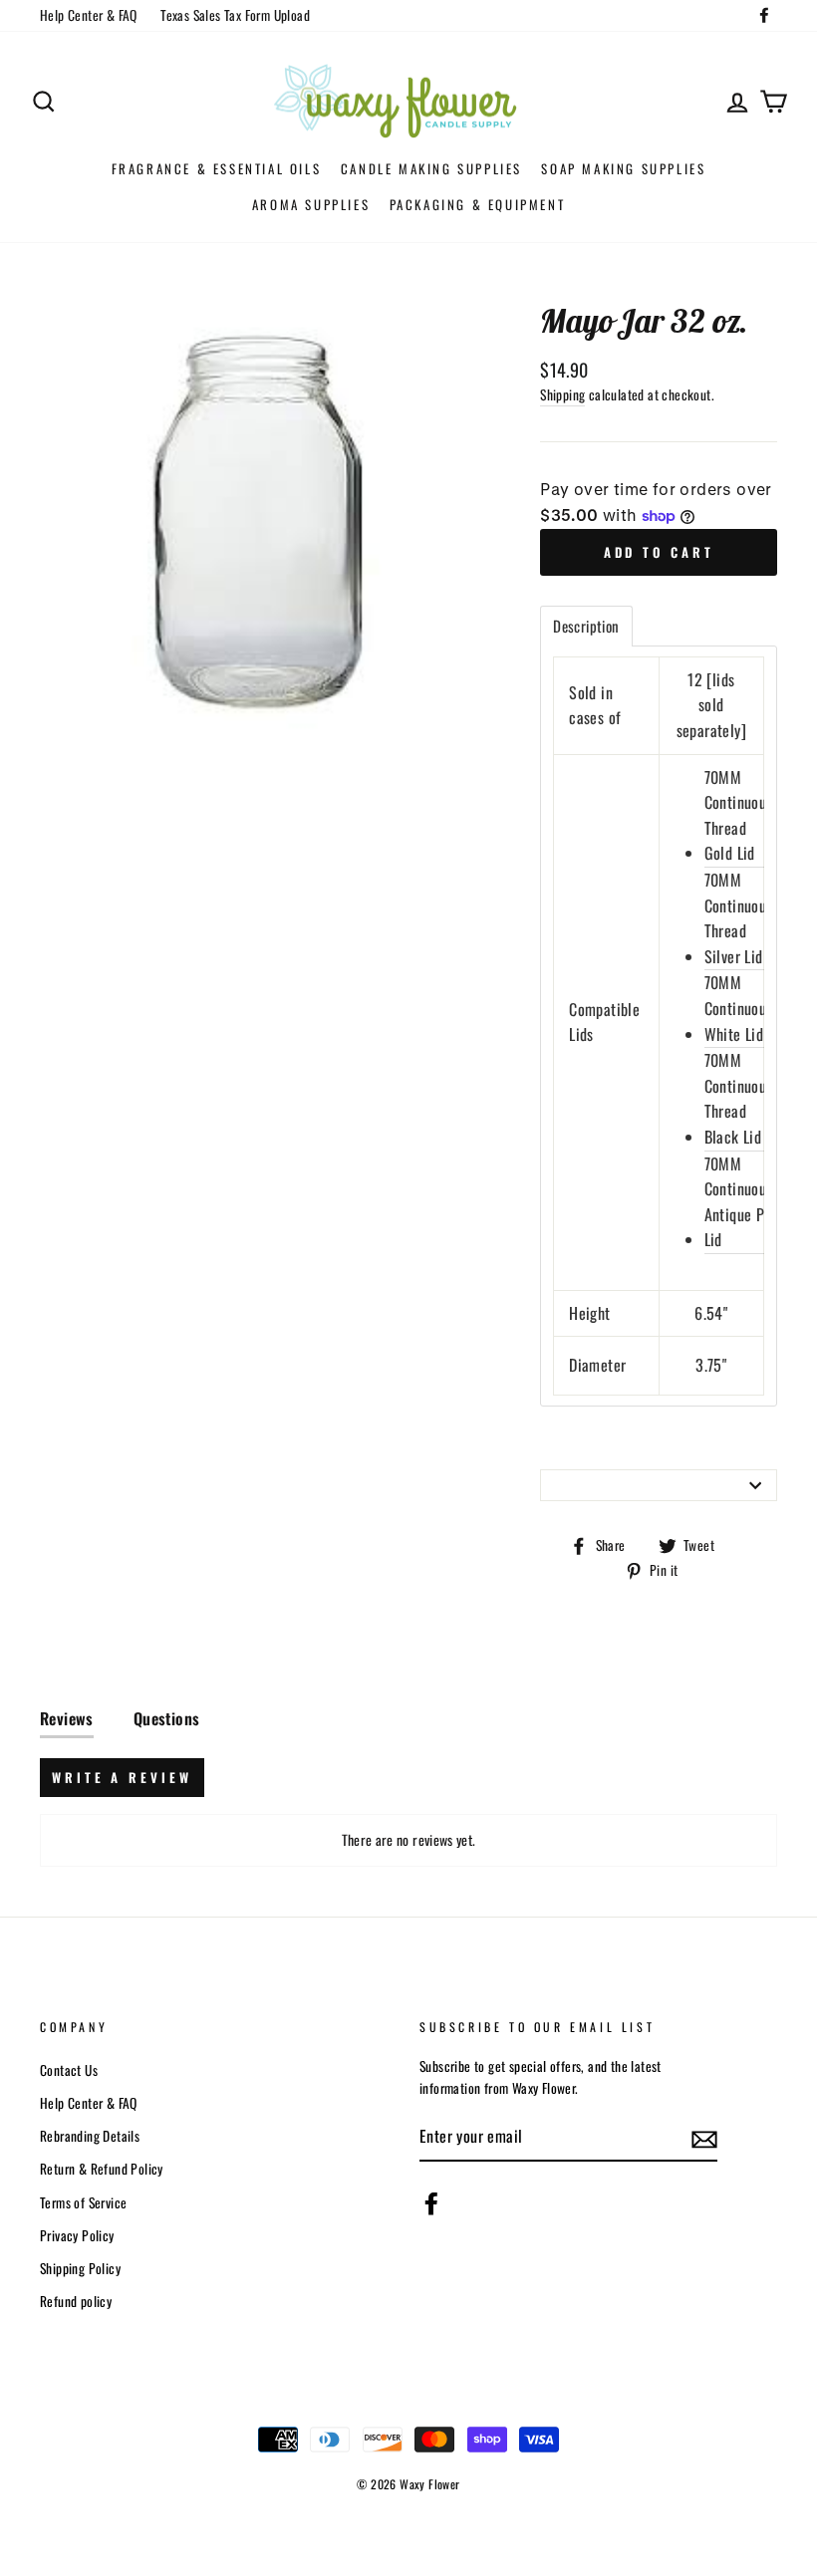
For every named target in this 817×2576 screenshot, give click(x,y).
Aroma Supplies (311, 204)
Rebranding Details (90, 2136)
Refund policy (76, 2301)
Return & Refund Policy (102, 2169)
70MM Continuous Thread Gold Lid (739, 815)
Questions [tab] (167, 1718)
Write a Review (122, 1777)
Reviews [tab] (67, 1718)
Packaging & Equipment (478, 204)
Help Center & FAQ (89, 15)
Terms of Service (83, 2202)
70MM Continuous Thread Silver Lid (739, 918)
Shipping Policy (80, 2268)
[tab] (586, 626)
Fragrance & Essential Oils (217, 168)
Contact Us (69, 2070)
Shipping (562, 394)
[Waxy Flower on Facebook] (431, 2203)
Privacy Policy (77, 2235)
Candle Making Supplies (431, 168)
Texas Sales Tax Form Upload (235, 15)
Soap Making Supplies (623, 168)
